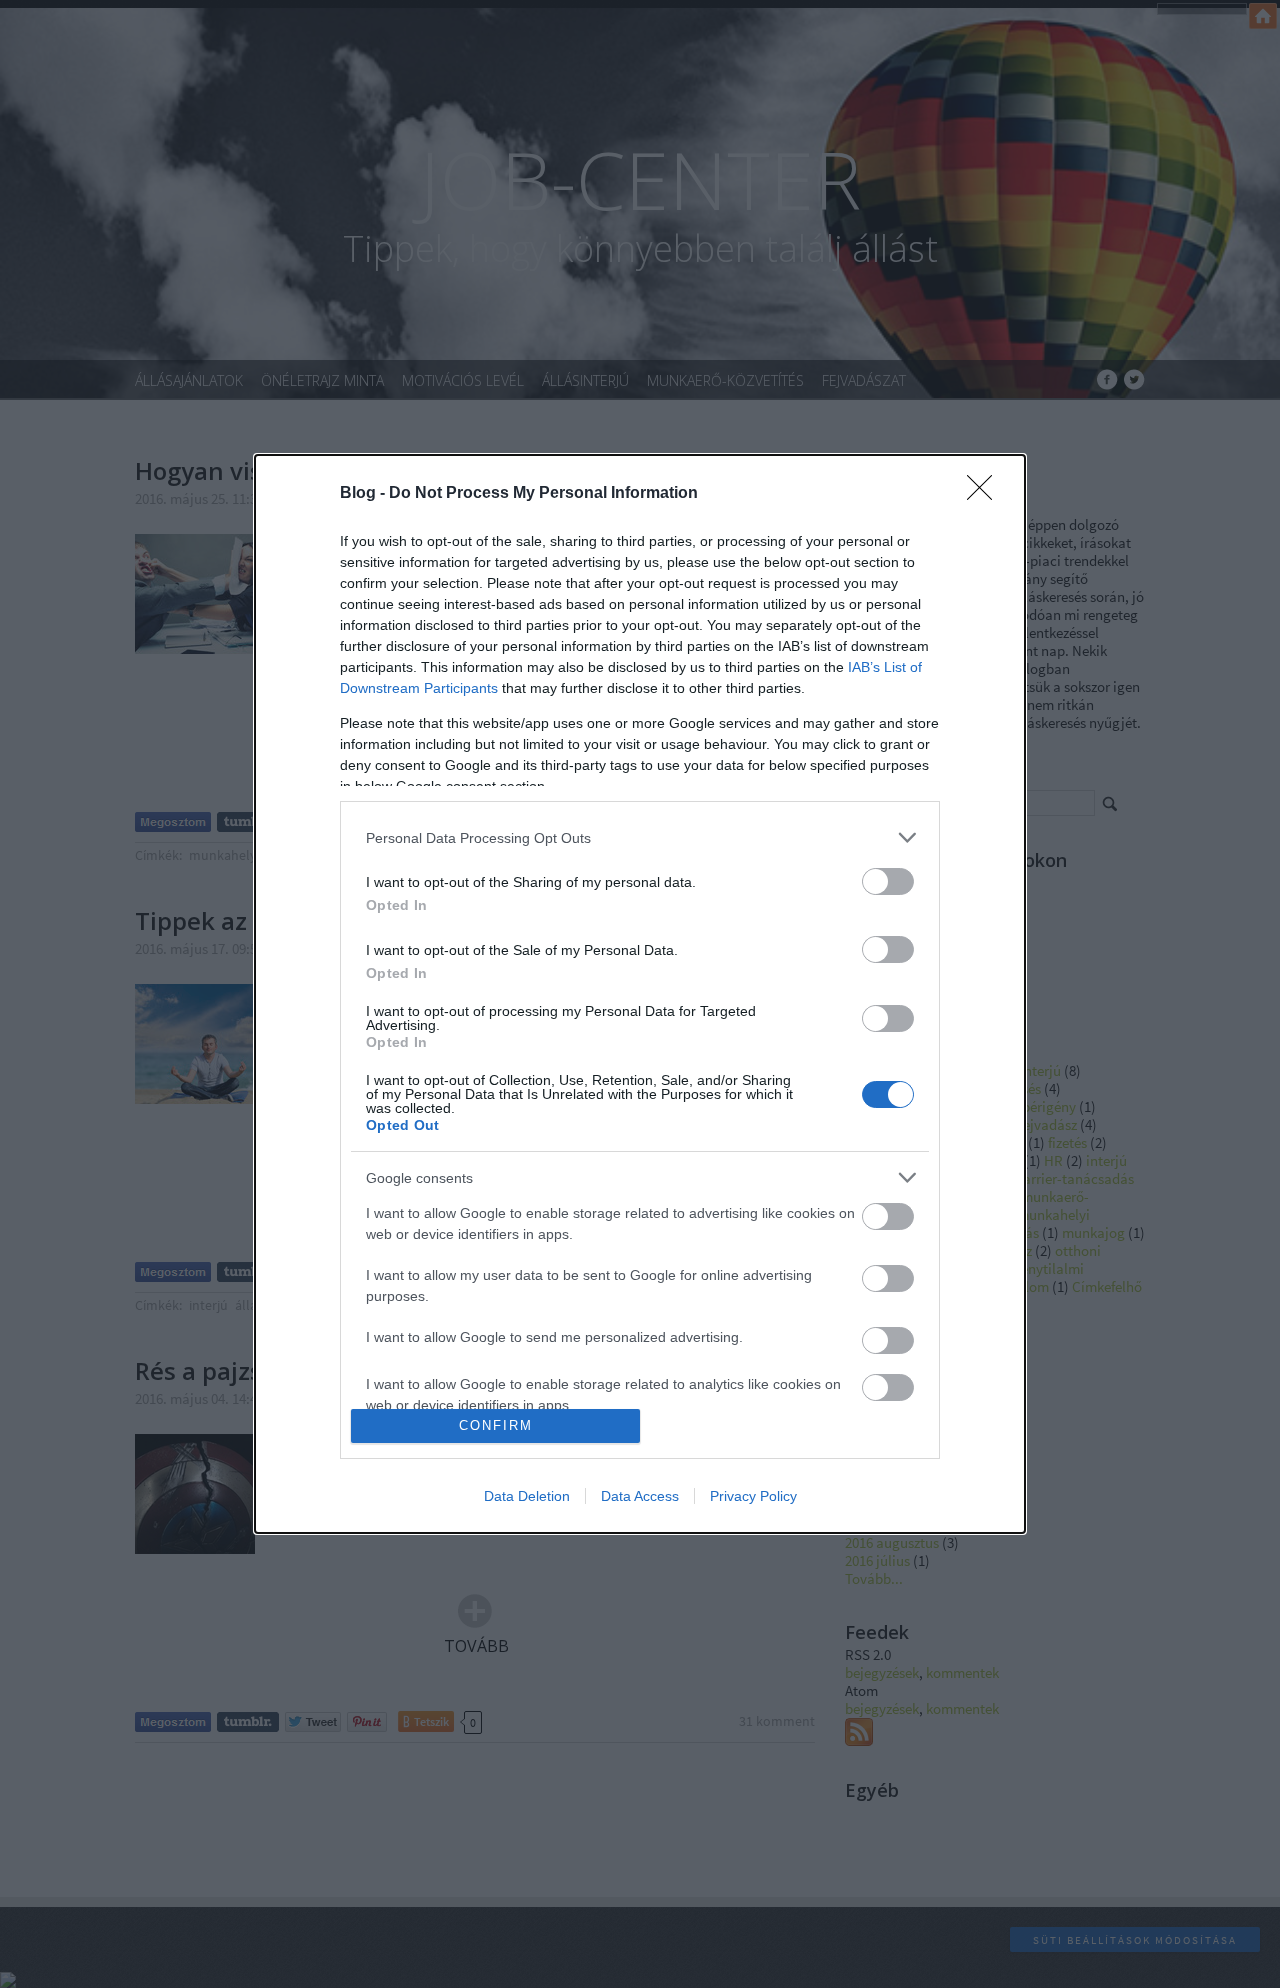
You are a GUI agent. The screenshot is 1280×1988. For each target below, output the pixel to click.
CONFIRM (496, 1425)
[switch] (888, 881)
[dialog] (640, 993)
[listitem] (640, 837)
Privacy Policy (753, 1496)
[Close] (986, 494)
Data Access (640, 1496)
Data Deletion (527, 1496)
